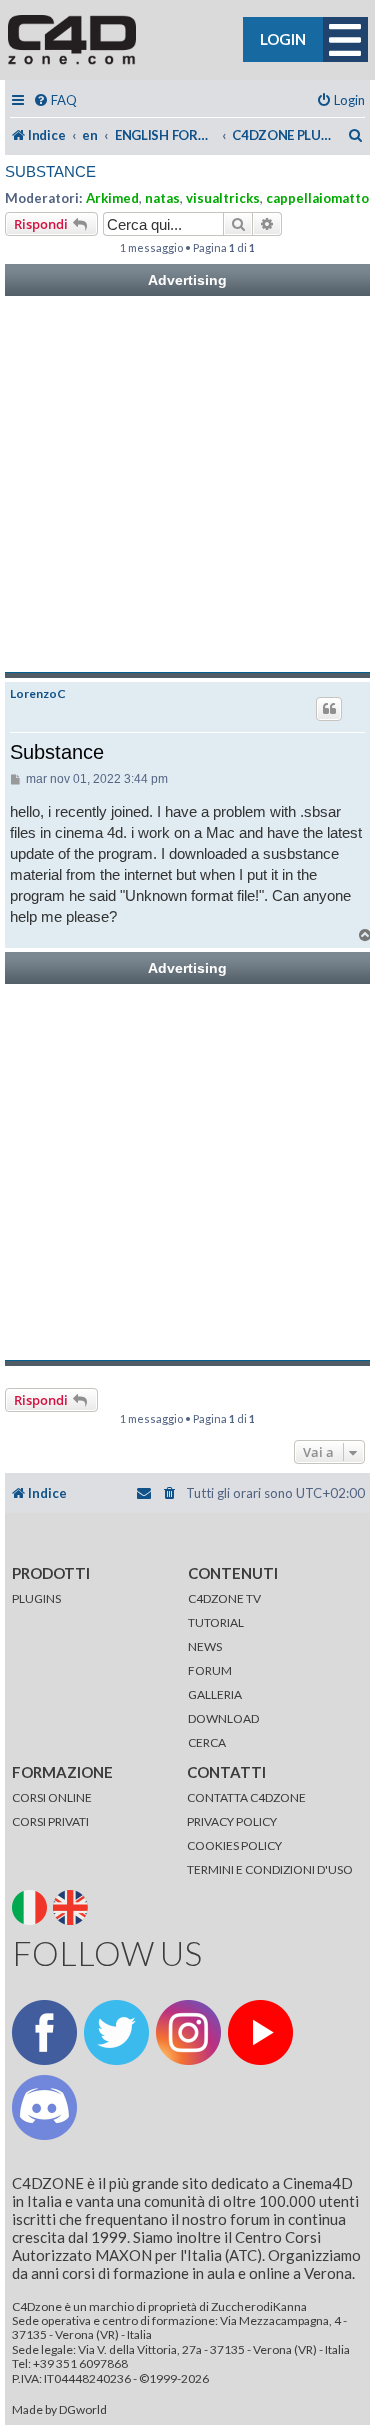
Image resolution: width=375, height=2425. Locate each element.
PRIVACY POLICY (232, 1821)
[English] (72, 1906)
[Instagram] (188, 2032)
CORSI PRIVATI (50, 1821)
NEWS (205, 1646)
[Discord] (44, 2107)
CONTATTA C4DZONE (246, 1797)
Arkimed (112, 198)
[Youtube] (260, 2032)
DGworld (83, 2410)
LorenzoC (38, 694)
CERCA (207, 1742)
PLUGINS (36, 1598)
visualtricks (223, 198)
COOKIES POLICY (234, 1845)
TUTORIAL (216, 1622)
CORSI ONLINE (52, 1797)
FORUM (210, 1670)
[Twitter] (116, 2032)
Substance (50, 171)
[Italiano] (31, 1906)
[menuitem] (55, 100)
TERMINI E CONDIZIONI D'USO (270, 1869)
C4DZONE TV (224, 1598)
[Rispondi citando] (329, 709)
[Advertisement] (187, 484)
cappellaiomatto (317, 198)
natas (162, 198)
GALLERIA (215, 1694)
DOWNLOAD (223, 1718)
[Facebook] (44, 2032)
